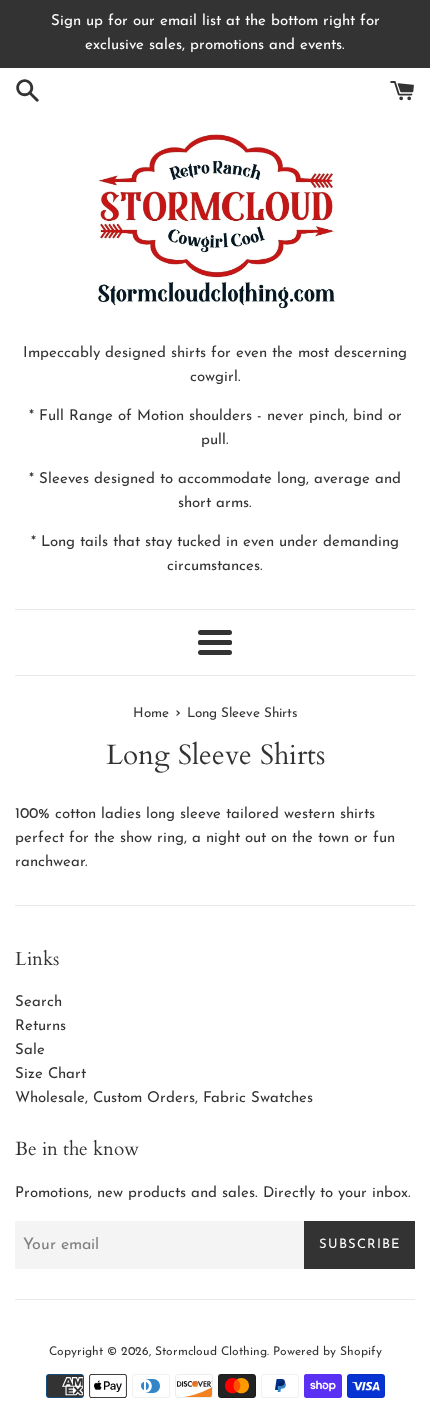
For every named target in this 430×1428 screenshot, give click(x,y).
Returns (40, 1026)
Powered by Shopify (327, 1352)
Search (38, 1002)
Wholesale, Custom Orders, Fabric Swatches (164, 1098)
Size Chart (50, 1074)
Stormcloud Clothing (211, 1352)
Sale (30, 1050)
